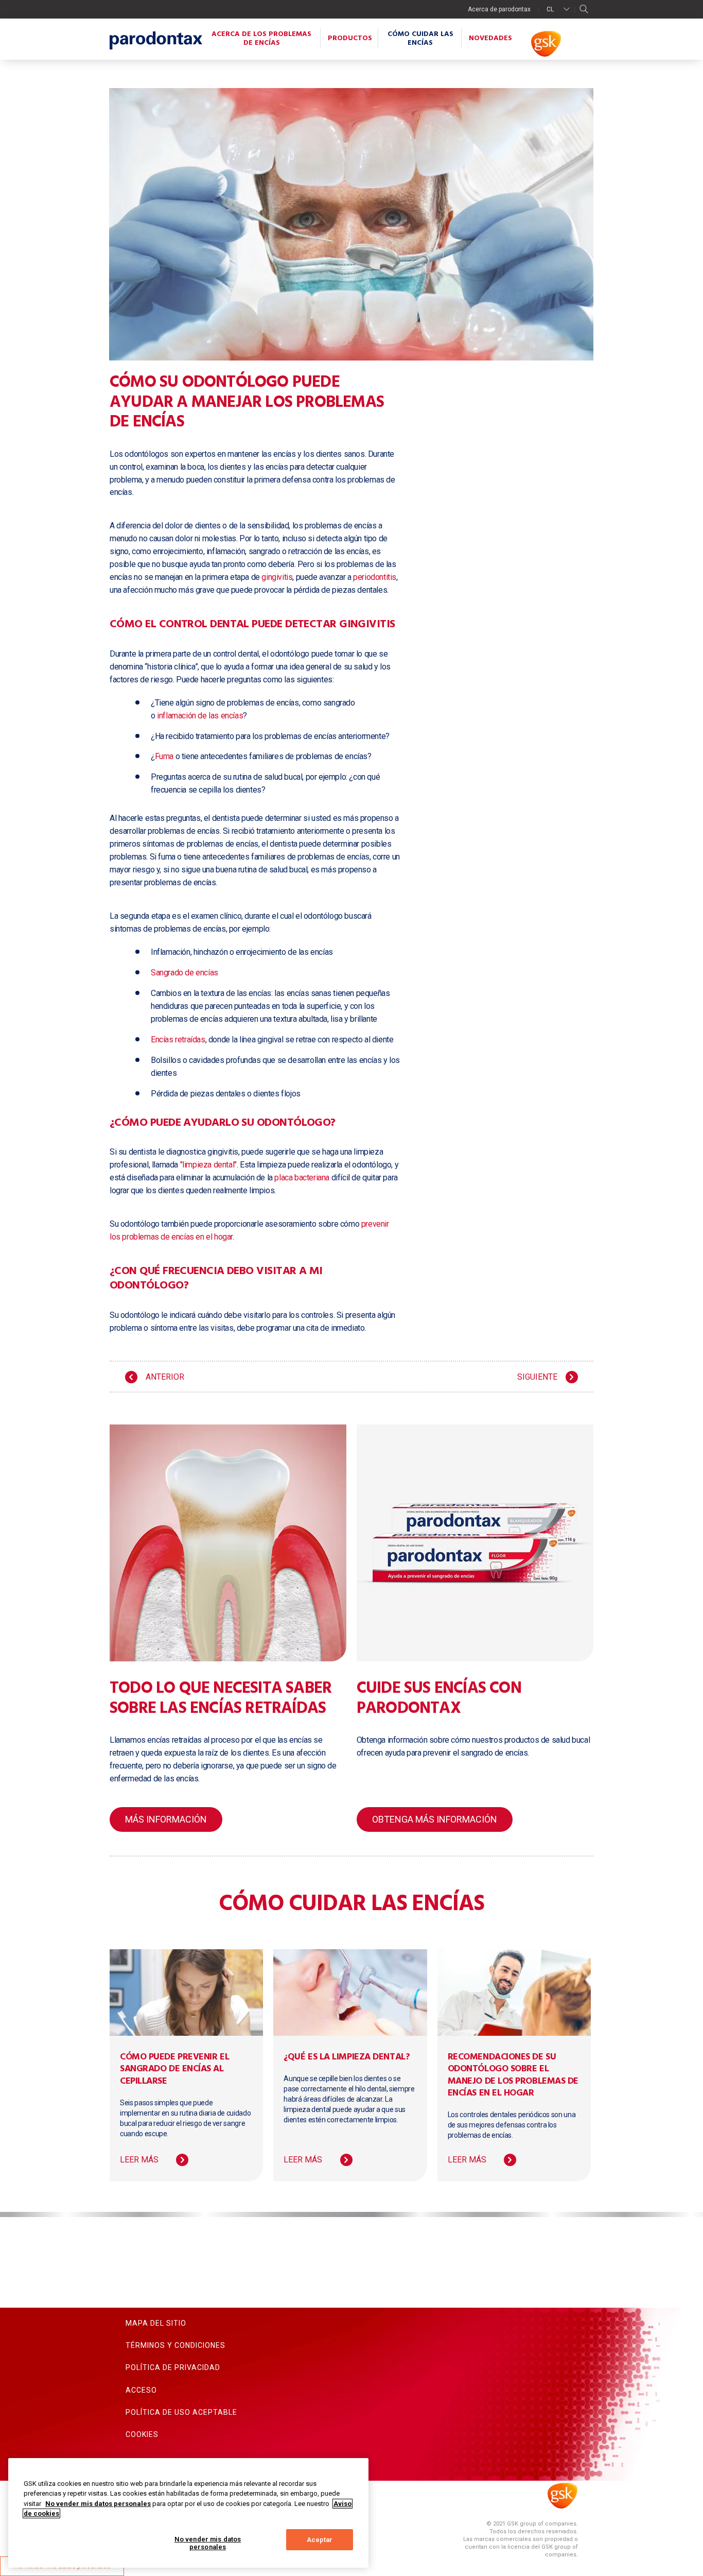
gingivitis (277, 577)
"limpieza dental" (208, 1165)
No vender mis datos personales (208, 2543)
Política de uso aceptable (181, 2412)
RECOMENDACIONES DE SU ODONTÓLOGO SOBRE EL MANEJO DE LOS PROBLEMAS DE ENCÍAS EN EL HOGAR (513, 2075)
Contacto (147, 2301)
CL (550, 9)
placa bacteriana (302, 1178)
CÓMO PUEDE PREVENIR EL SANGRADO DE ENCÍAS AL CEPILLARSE (174, 2069)
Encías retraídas (178, 1040)
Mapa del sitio (156, 2323)
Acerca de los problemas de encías (261, 39)
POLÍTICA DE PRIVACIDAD (173, 2367)
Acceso (141, 2390)
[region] (188, 2513)
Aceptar (320, 2540)
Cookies (142, 2434)
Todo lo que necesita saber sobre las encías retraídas (221, 1698)
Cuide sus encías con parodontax (439, 1698)
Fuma (164, 756)
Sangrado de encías (184, 973)
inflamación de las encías (200, 716)
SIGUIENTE (537, 1377)
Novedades (490, 38)
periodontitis (375, 577)
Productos (350, 38)
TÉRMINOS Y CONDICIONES (175, 2345)
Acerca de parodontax (499, 9)
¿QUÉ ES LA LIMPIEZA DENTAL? (347, 2057)
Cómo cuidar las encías (420, 39)
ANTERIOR (165, 1377)
